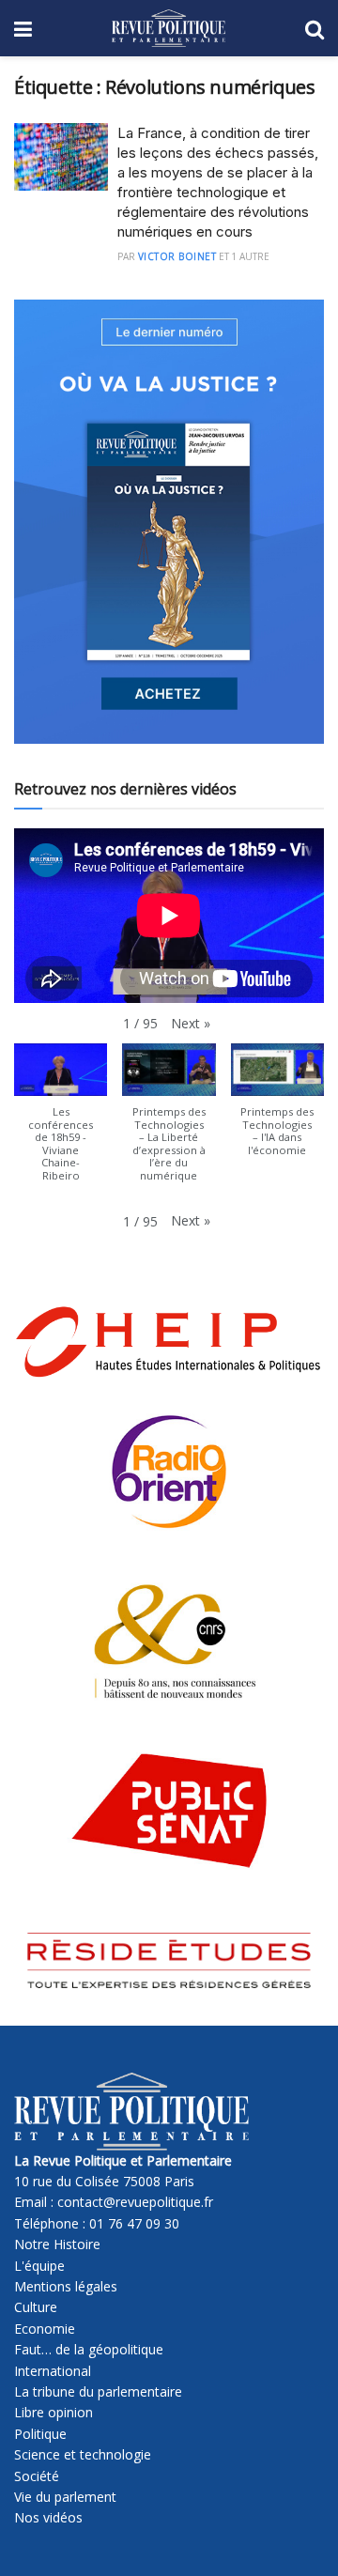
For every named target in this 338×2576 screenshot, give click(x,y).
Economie (45, 2329)
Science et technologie (83, 2454)
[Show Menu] (23, 28)
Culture (36, 2307)
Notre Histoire (57, 2244)
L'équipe (39, 2266)
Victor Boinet (177, 256)
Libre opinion (54, 2412)
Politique (40, 2434)
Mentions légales (66, 2286)
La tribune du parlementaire (98, 2391)
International (53, 2371)
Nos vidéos (48, 2517)
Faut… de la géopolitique (89, 2349)
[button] (191, 1024)
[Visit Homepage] (169, 28)
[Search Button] (315, 28)
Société (37, 2476)
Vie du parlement (65, 2497)
